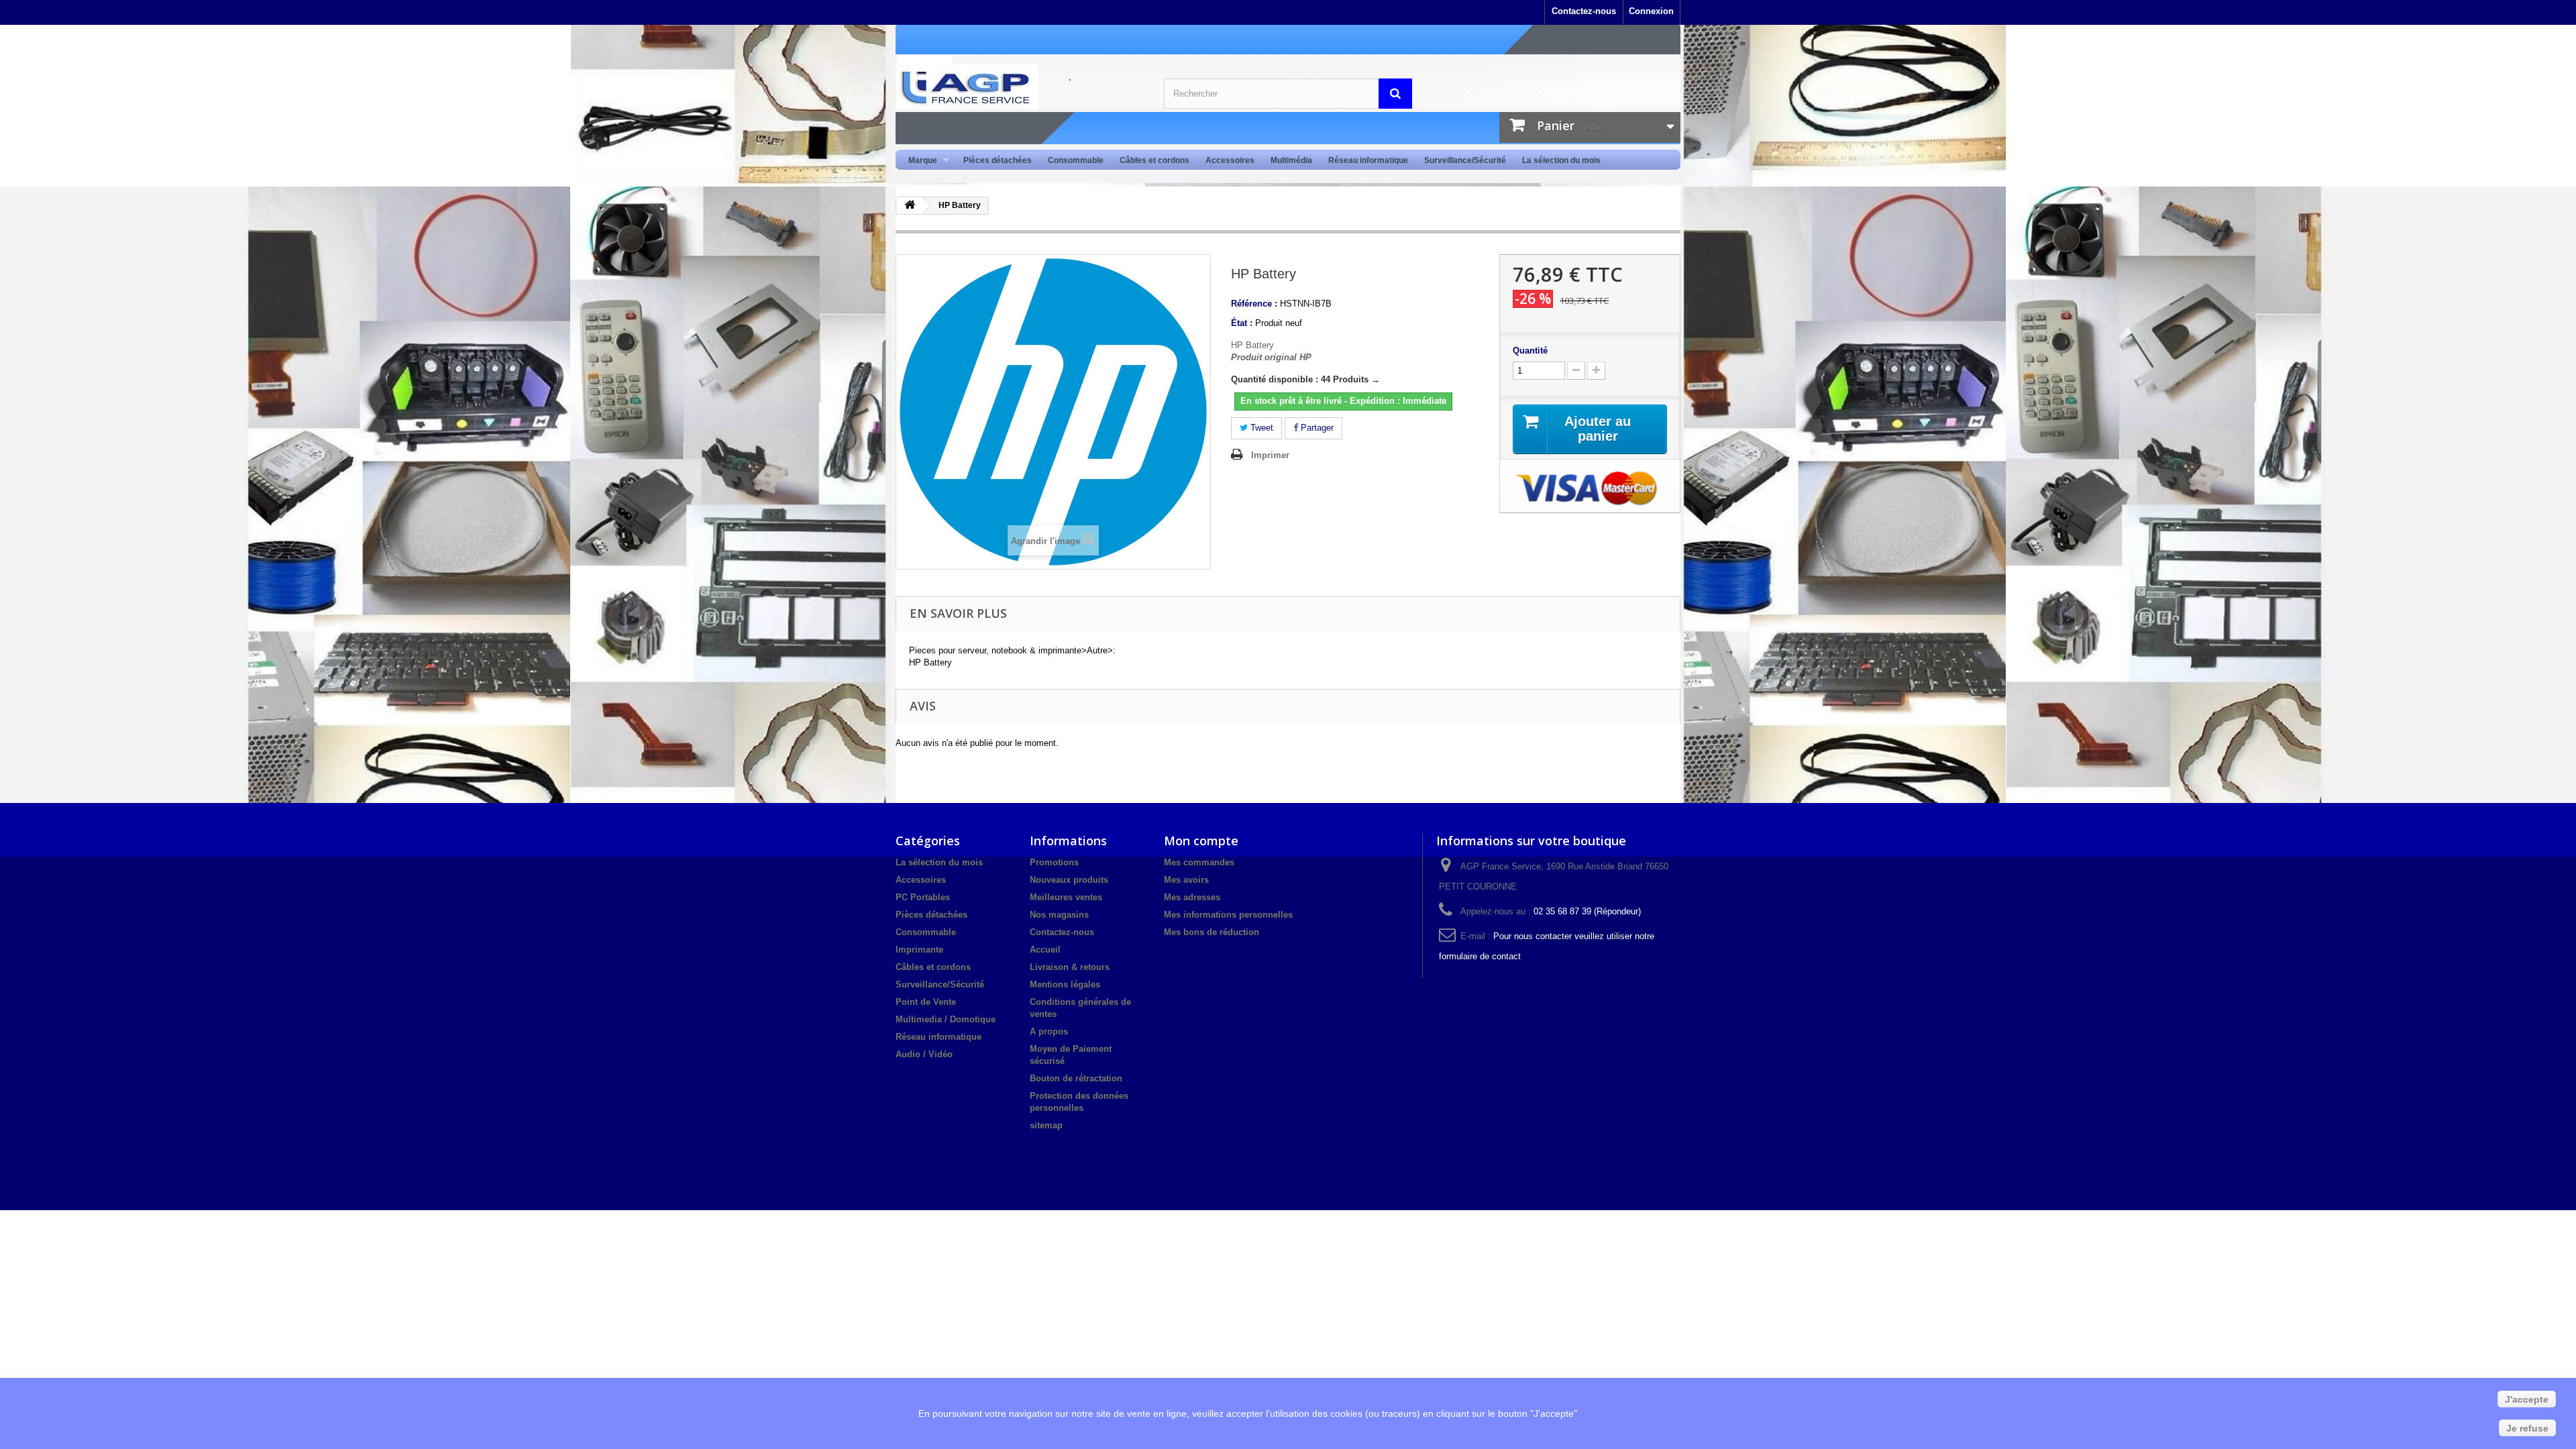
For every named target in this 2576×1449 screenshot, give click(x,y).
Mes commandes (1199, 862)
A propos (1049, 1031)
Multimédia (1291, 160)
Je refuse (2527, 1428)
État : (1242, 323)
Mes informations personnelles (1228, 915)
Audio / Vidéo (924, 1054)
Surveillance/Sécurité (1465, 160)
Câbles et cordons (1155, 160)
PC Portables (923, 897)
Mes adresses (1192, 897)
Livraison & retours (1070, 967)
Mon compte (1201, 841)
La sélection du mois (1561, 160)
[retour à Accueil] (910, 206)
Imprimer (1270, 455)
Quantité (1530, 351)
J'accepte (2527, 1399)
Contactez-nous (1584, 11)
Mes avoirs (1186, 880)
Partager (1316, 428)
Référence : (1254, 304)
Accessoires (1230, 160)
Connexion (1651, 11)
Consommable (1076, 160)
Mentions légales (1065, 984)
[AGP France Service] (1020, 87)
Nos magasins (1059, 915)
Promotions (1054, 862)
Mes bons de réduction (1212, 932)
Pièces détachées (998, 160)
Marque (919, 161)
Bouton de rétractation (1076, 1078)
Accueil (1045, 950)
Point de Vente (926, 1002)
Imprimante (919, 950)
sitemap (1046, 1125)
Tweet (1260, 428)
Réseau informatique (1368, 160)
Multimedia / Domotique (946, 1019)
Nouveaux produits (1069, 880)
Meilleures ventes (1066, 897)
